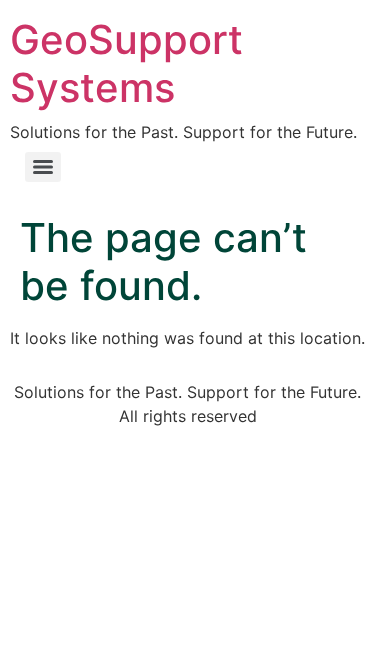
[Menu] (43, 167)
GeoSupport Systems (126, 63)
